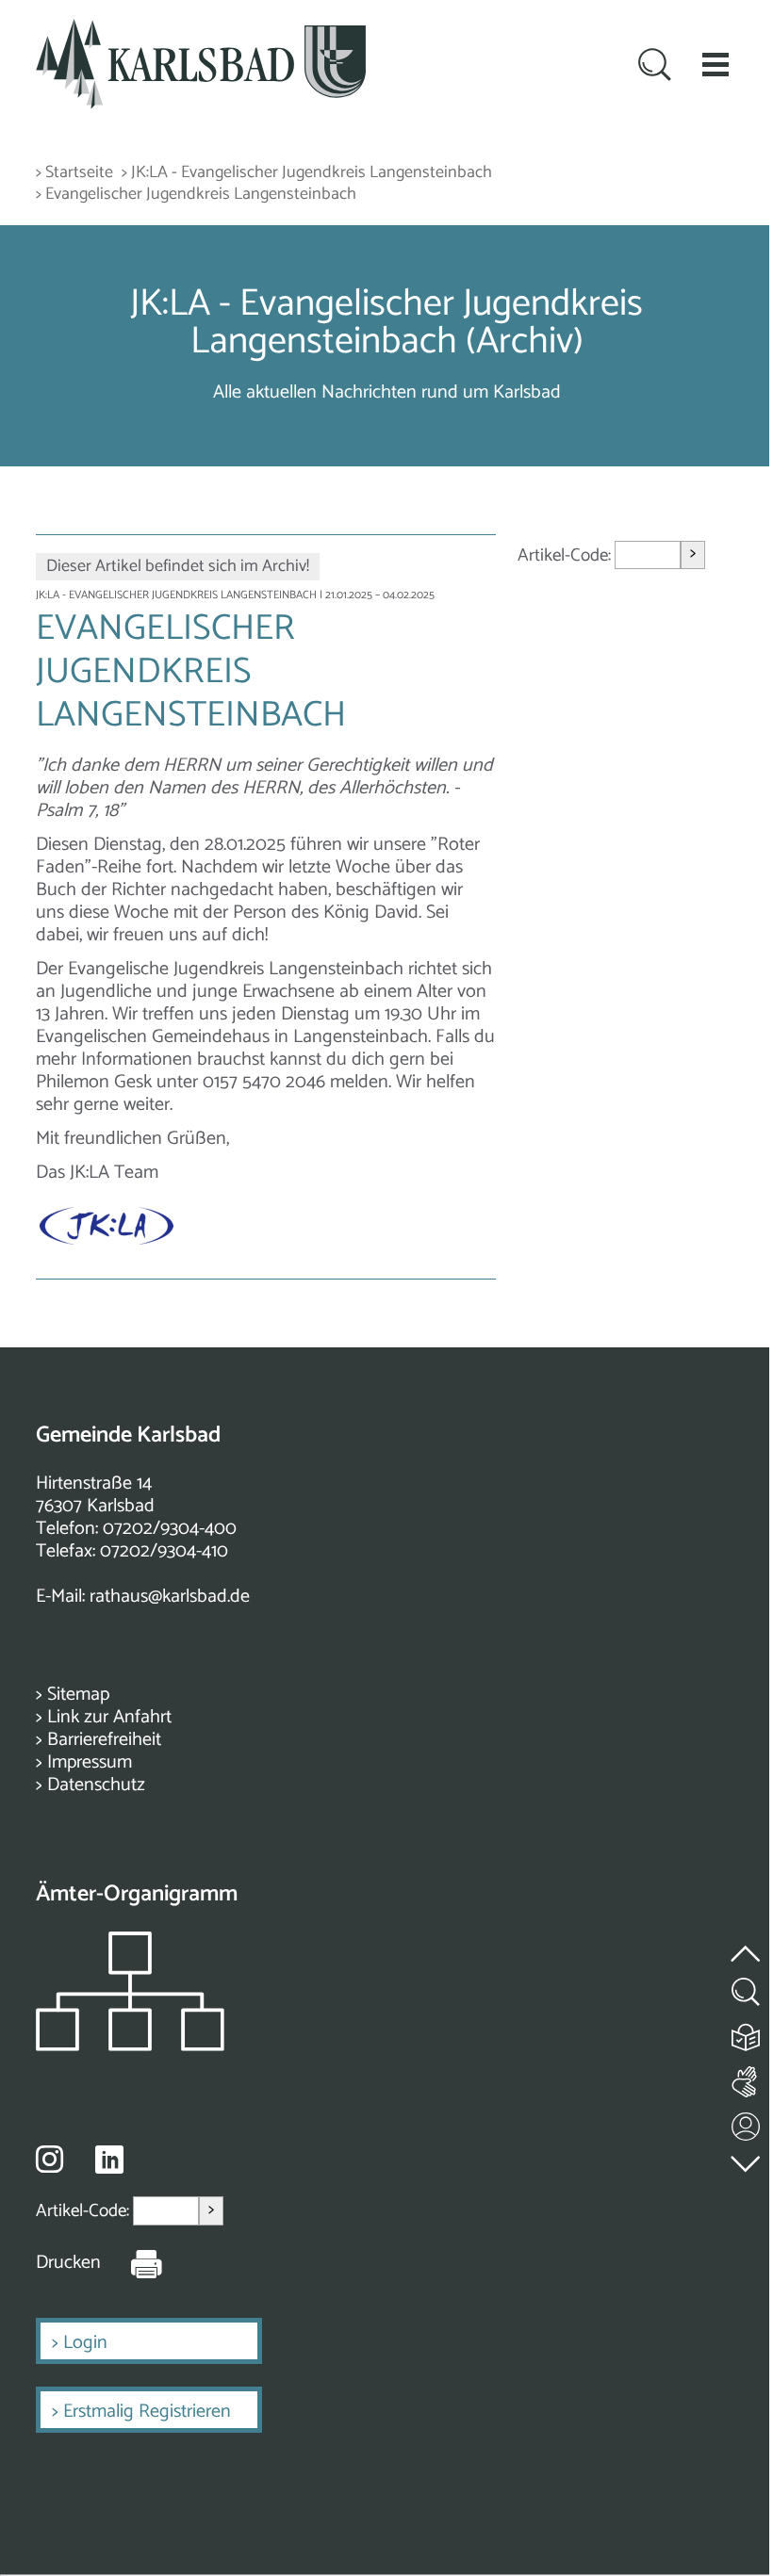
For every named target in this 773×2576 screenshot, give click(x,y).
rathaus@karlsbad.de (170, 1597)
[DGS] (747, 2078)
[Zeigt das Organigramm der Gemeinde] (130, 2046)
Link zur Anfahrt (109, 1717)
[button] (715, 64)
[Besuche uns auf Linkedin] (109, 2160)
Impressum (90, 1762)
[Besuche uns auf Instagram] (49, 2159)
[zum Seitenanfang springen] (747, 1942)
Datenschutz (96, 1785)
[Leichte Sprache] (747, 2033)
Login (85, 2343)
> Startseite (74, 173)
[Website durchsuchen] (655, 67)
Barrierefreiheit (104, 1740)
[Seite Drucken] (132, 2263)
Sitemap (78, 1695)
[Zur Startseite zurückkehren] (201, 30)
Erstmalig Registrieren (147, 2412)
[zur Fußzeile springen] (747, 2159)
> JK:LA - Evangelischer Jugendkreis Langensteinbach (307, 173)
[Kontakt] (747, 2122)
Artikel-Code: (566, 554)
